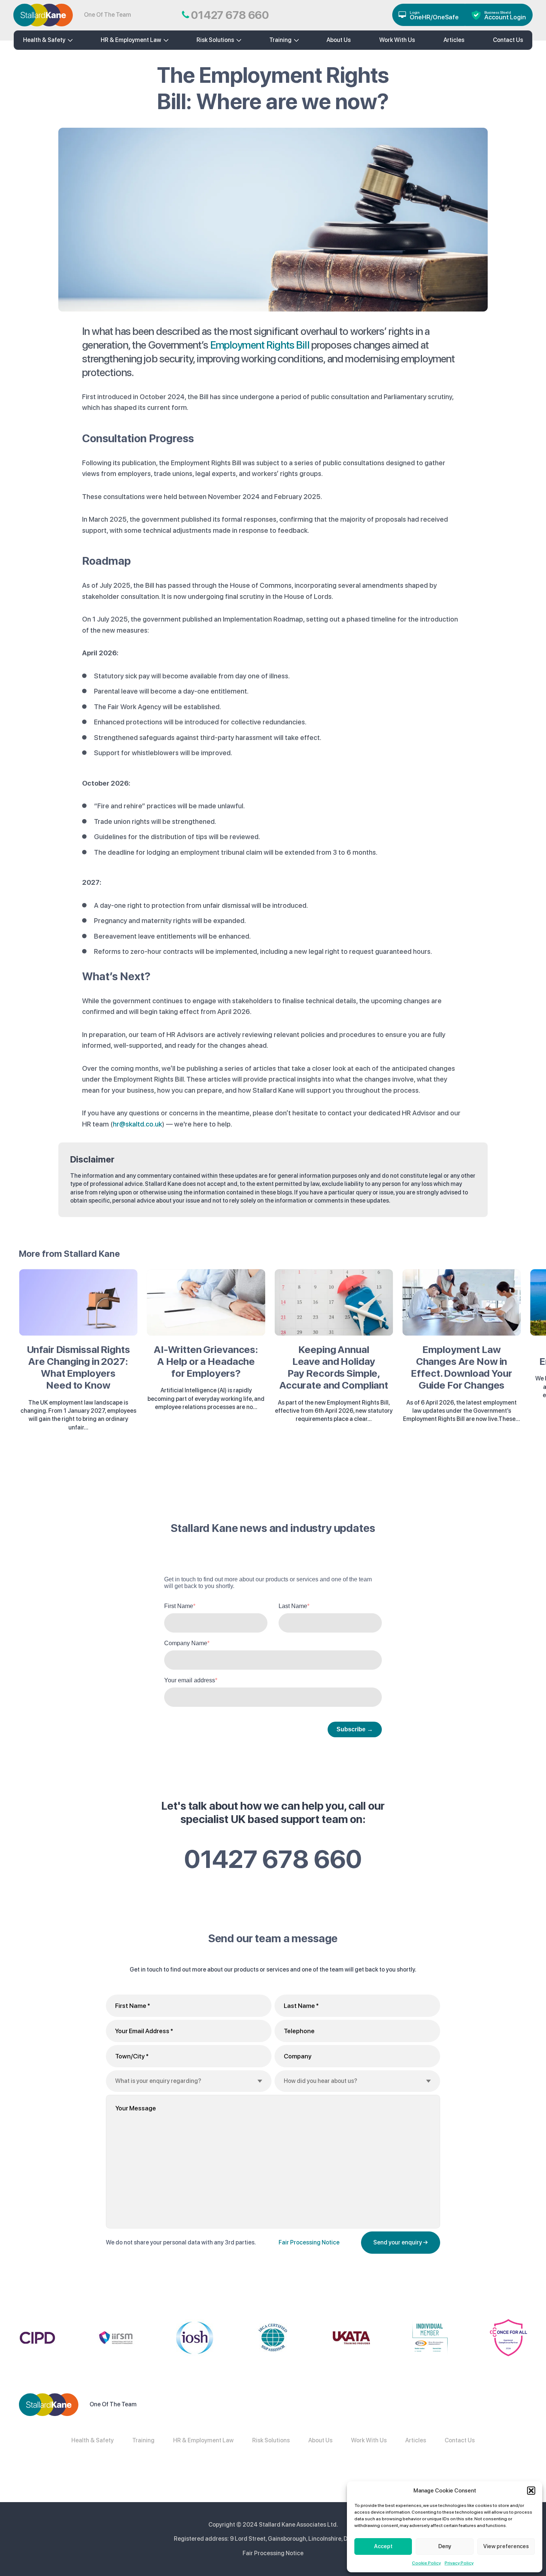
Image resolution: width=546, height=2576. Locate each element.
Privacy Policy (459, 2563)
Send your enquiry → (401, 2242)
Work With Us (397, 40)
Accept (383, 2546)
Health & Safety (44, 40)
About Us (320, 2440)
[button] (531, 2491)
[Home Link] (43, 15)
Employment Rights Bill (260, 345)
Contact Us (460, 2440)
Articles (454, 40)
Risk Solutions (215, 40)
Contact (508, 40)
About (339, 40)
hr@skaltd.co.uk (137, 1124)
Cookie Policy (426, 2563)
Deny (445, 2546)
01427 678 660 (273, 1859)
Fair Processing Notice (309, 2242)
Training (280, 40)
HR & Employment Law (131, 40)
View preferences (506, 2546)
